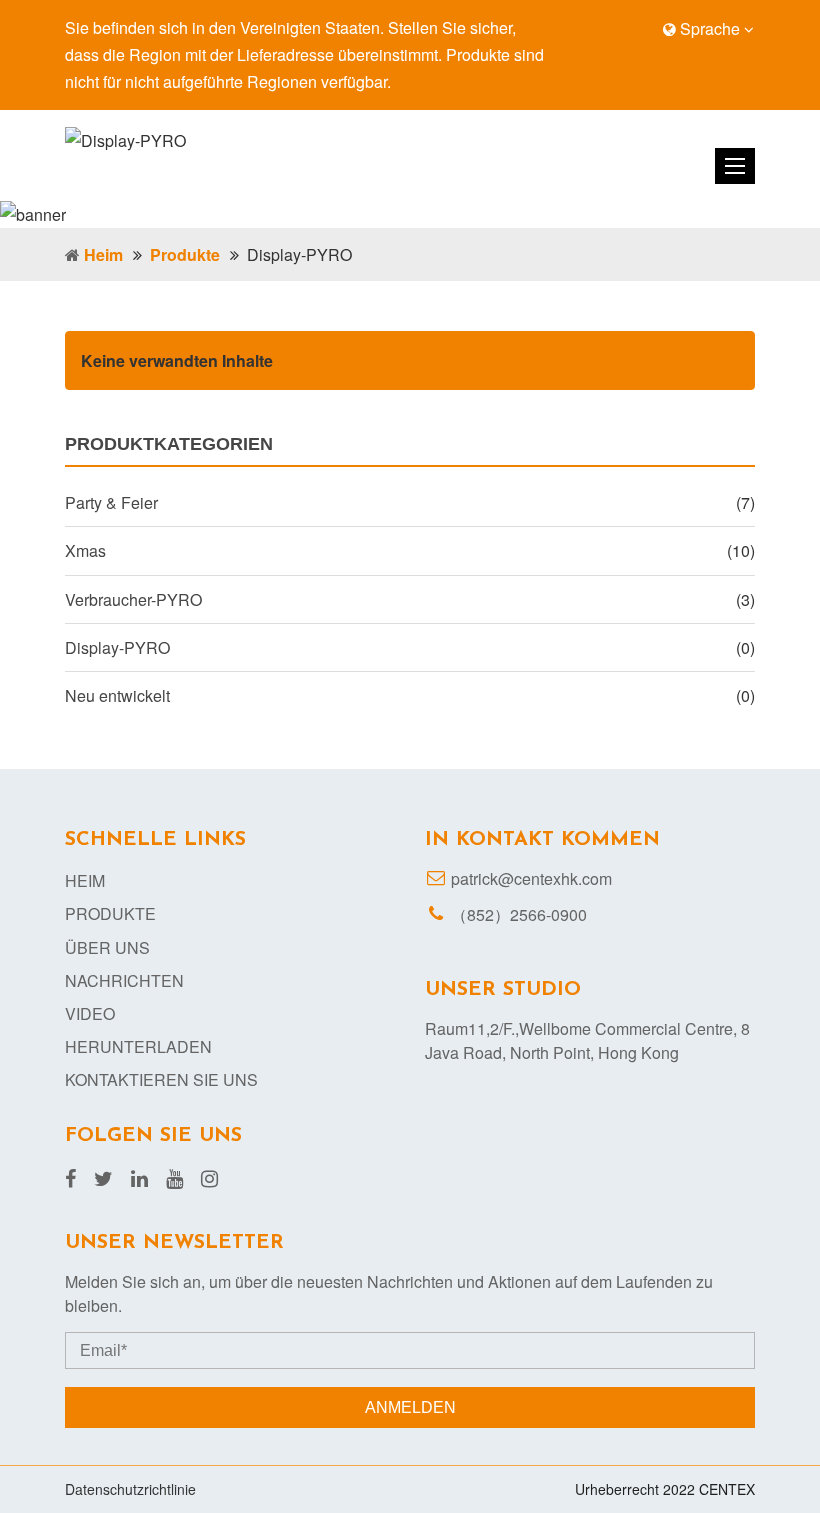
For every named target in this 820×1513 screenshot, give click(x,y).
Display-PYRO (117, 647)
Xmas (85, 550)
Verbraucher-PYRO (133, 599)
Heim (103, 254)
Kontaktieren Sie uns (161, 1079)
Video (90, 1013)
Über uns (107, 947)
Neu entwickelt (117, 695)
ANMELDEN (410, 1407)
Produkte (185, 254)
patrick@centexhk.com (531, 878)
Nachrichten (124, 980)
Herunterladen (138, 1046)
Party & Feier (111, 502)
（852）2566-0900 (519, 914)
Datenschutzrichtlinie (130, 1489)
